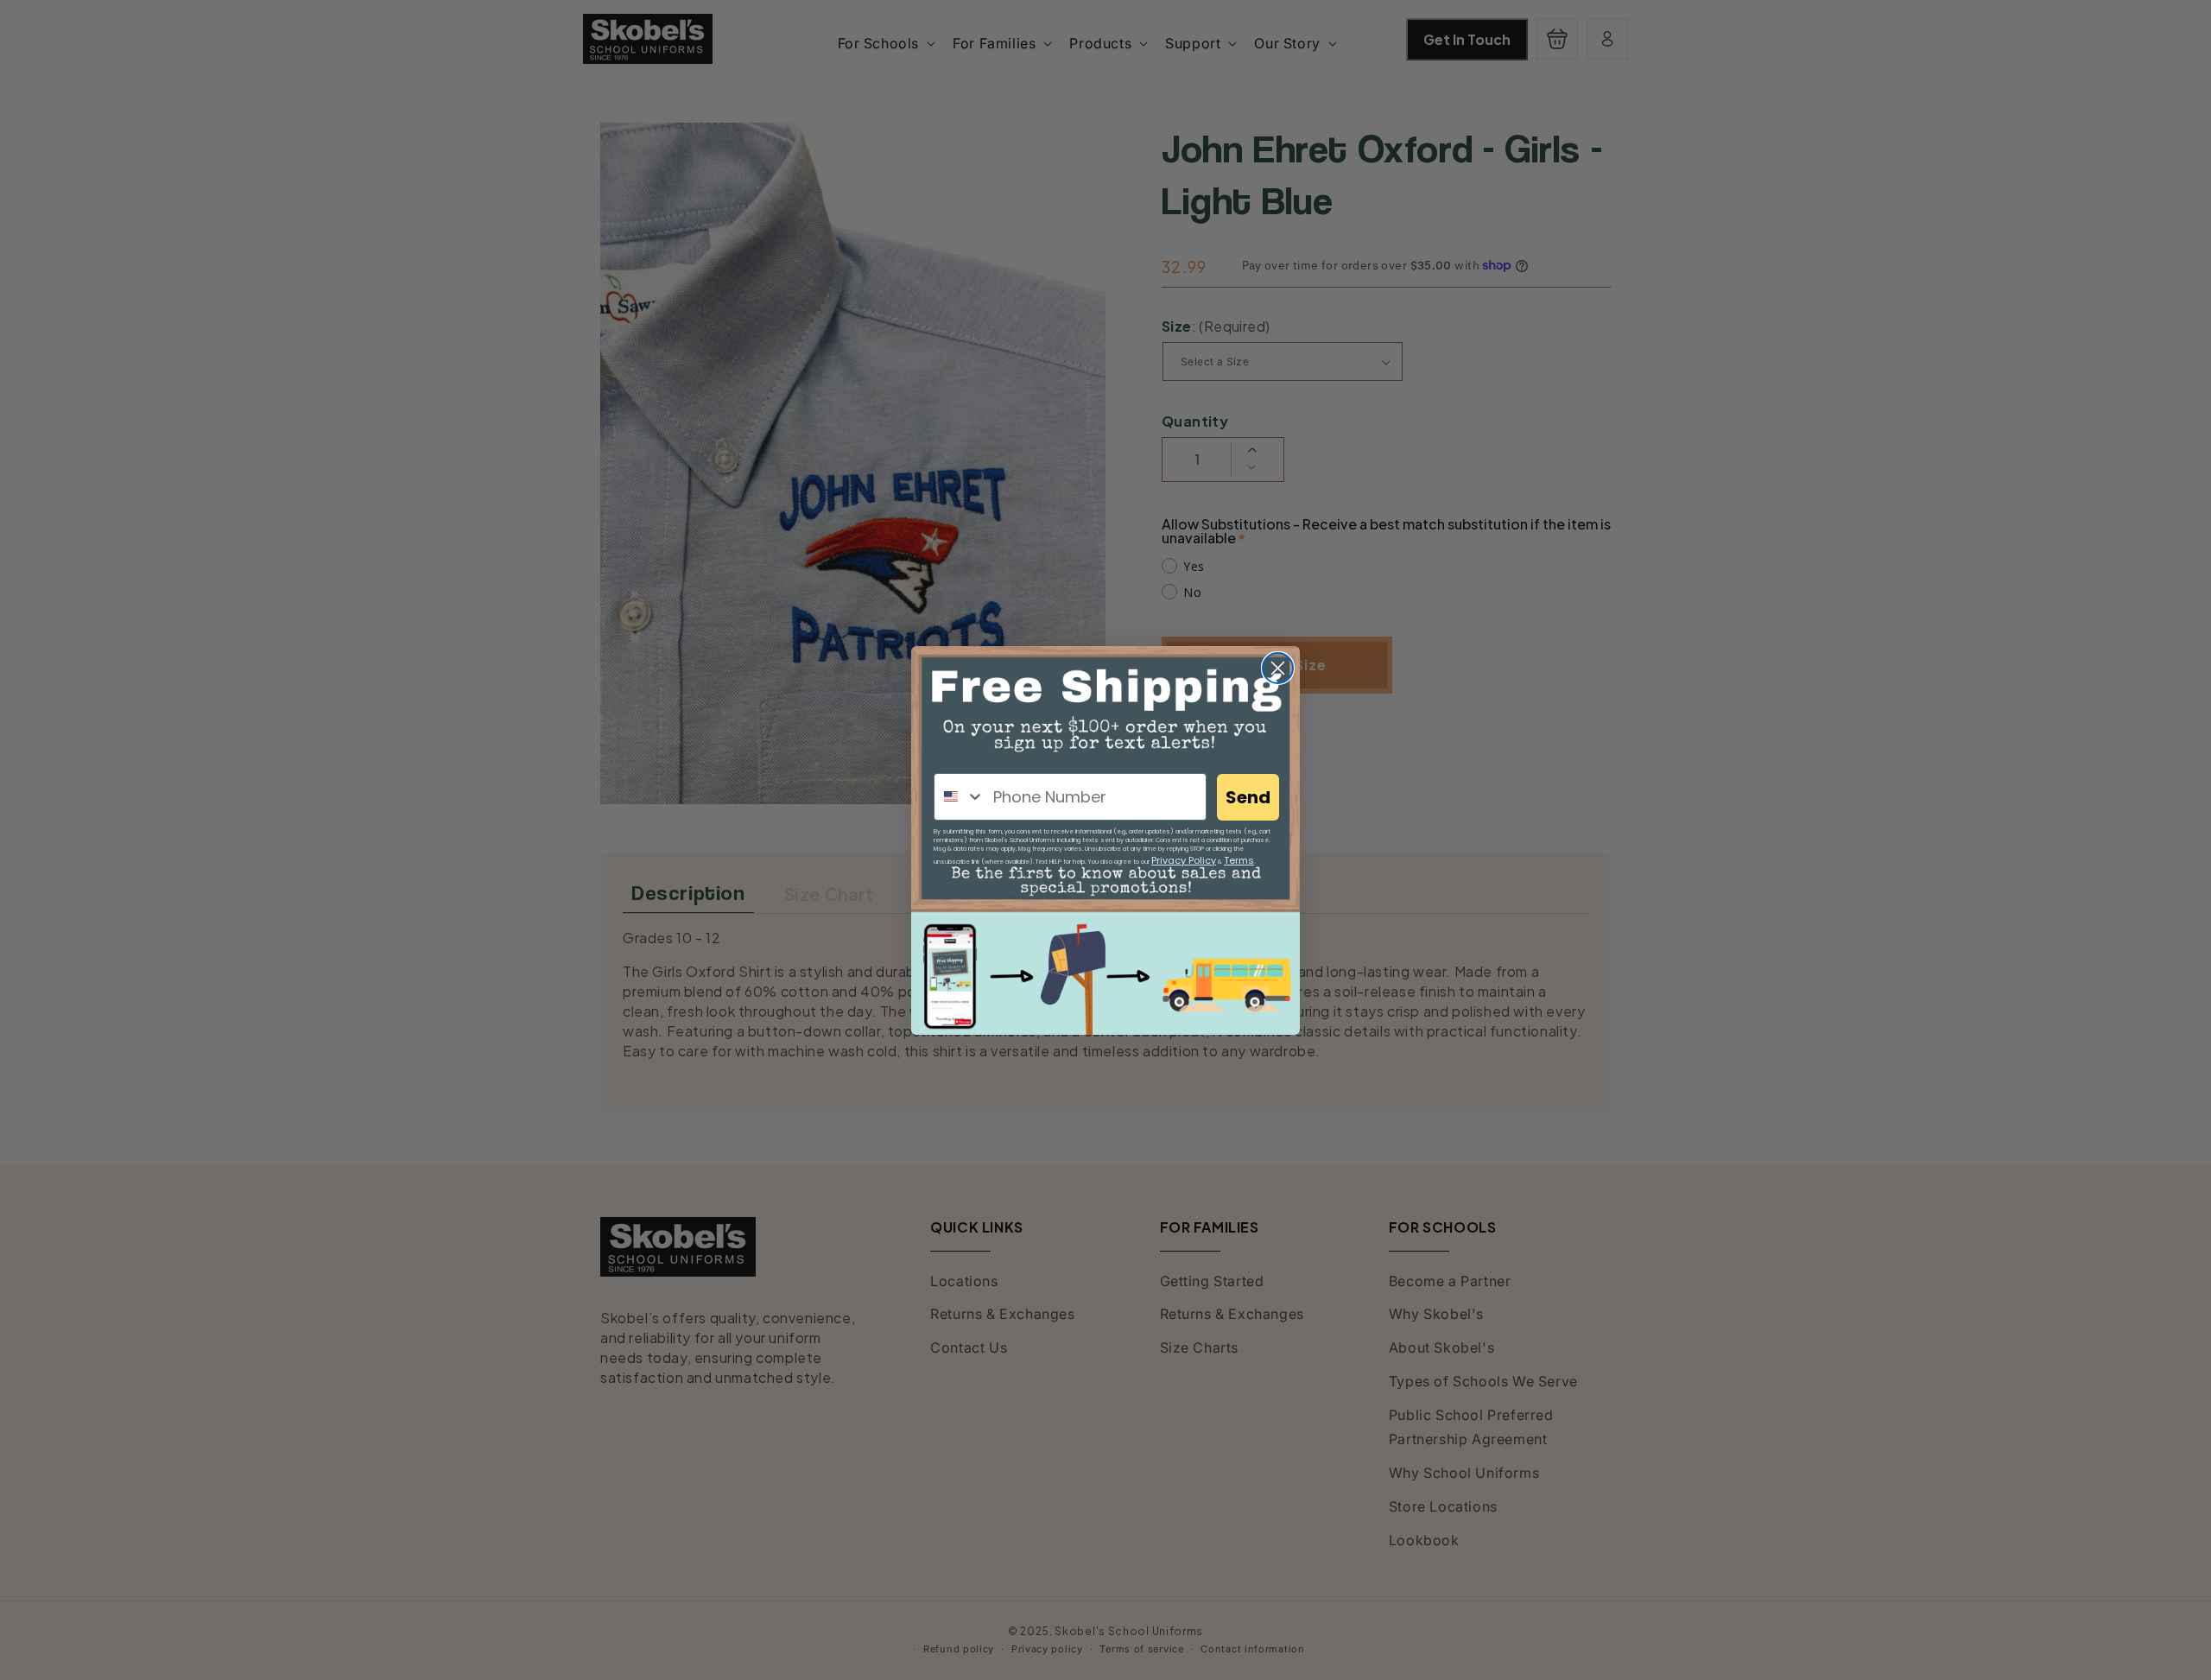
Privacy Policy (1184, 860)
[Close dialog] (1278, 668)
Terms (1239, 860)
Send (1248, 797)
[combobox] (960, 797)
